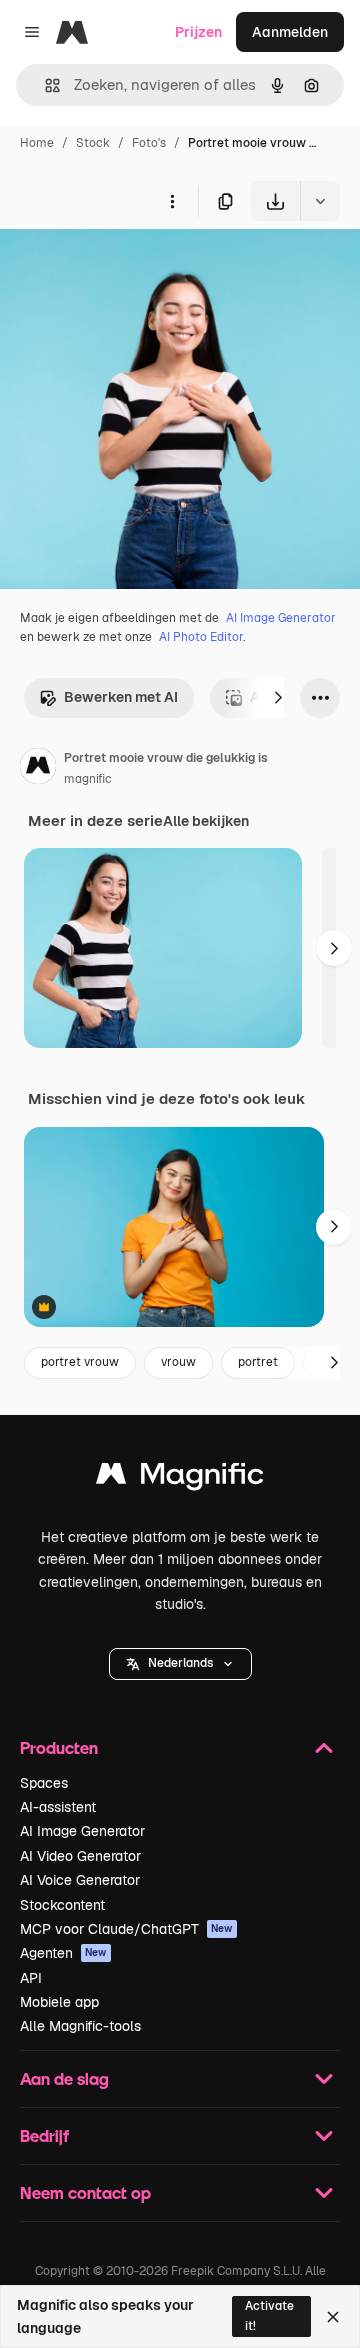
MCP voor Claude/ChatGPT (126, 1929)
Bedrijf (44, 2135)
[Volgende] (278, 698)
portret (258, 1362)
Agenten (63, 1953)
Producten (59, 1747)
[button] (180, 1664)
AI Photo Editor (201, 637)
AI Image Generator (281, 618)
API (31, 1978)
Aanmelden (290, 32)
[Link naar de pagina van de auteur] (38, 769)
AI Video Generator (80, 1856)
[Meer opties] (172, 201)
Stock (93, 143)
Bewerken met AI (121, 697)
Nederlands (180, 1663)
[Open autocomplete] (44, 85)
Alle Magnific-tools (80, 2026)
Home (37, 143)
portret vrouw (80, 1362)
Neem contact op (85, 2192)
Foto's (149, 143)
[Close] (333, 2317)
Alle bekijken (206, 821)
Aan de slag (64, 2078)
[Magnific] (180, 1478)
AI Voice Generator (80, 1880)
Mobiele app (59, 2002)
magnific (88, 779)
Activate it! (269, 2315)
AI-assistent (58, 1807)
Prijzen (198, 32)
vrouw (178, 1362)
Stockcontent (62, 1905)
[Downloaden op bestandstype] (320, 201)
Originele (131, 267)
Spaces (44, 1783)
